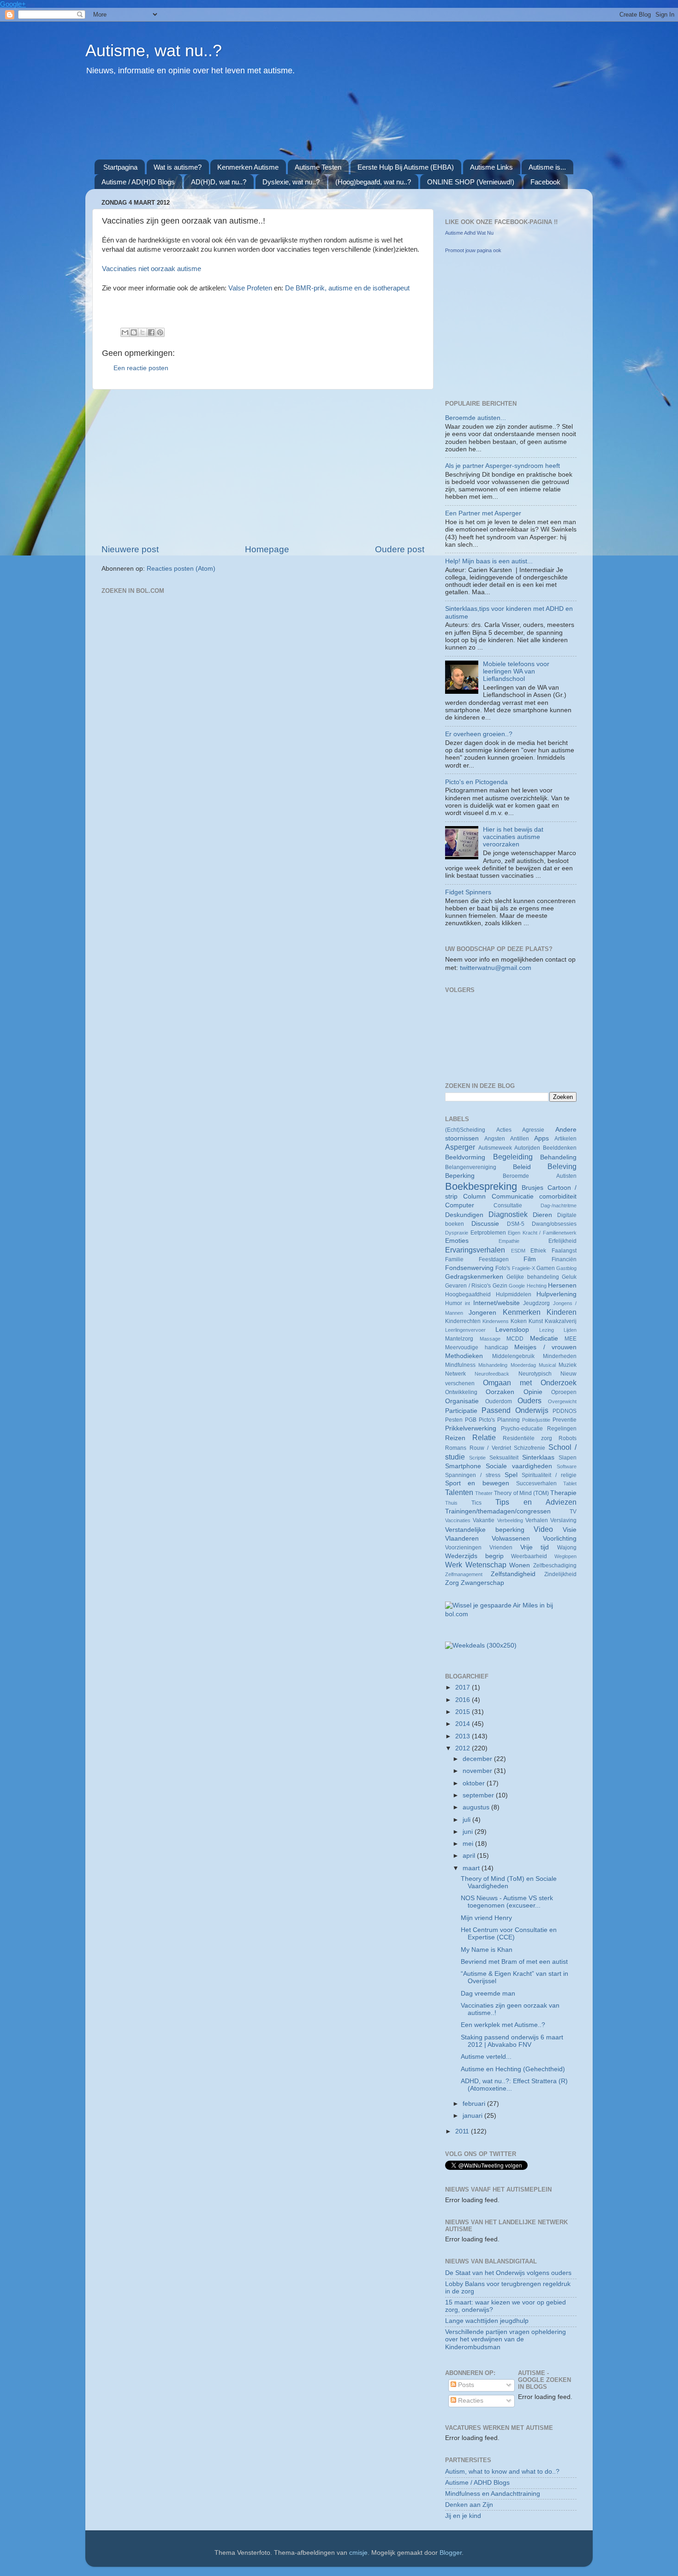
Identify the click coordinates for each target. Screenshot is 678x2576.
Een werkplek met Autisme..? (503, 2025)
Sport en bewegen (477, 1483)
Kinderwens (496, 1321)
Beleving (562, 1166)
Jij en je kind (463, 2516)
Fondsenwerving (469, 1268)
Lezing (547, 1330)
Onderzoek (559, 1383)
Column (474, 1196)
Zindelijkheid (560, 1574)
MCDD (515, 1339)
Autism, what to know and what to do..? (502, 2472)
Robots (568, 1438)
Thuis (451, 1503)
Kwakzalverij (561, 1321)
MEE (571, 1339)
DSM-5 (516, 1224)
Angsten (495, 1139)
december (478, 1759)
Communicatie (513, 1196)
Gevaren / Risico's (468, 1286)
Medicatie (544, 1338)
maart (472, 1868)
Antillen (520, 1139)
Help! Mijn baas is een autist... (489, 561)
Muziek (568, 1365)
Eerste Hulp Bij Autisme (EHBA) (406, 167)
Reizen (455, 1438)
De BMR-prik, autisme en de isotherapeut (347, 288)
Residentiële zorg (527, 1438)
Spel (511, 1475)
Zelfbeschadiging (555, 1566)
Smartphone (463, 1466)
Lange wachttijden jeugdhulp (487, 2321)
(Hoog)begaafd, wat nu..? (373, 182)
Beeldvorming (465, 1157)
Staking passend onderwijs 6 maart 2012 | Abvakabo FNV (512, 2041)
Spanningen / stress (473, 1475)
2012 (464, 1748)
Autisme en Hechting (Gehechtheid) (513, 2069)
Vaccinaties (458, 1520)
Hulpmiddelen (514, 1294)
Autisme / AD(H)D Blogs (138, 182)
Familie (454, 1259)
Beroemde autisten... (476, 418)
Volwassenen (511, 1539)
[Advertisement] (318, 123)
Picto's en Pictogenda (476, 782)
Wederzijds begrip (474, 1556)
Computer (460, 1205)
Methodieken (464, 1356)
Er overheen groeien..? (479, 734)
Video (543, 1529)
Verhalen (537, 1520)
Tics (476, 1503)
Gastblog (566, 1268)
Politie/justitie (536, 1420)
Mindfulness (460, 1365)
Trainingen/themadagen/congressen (498, 1511)
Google (517, 1286)
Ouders (529, 1400)
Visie (570, 1530)
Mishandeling (493, 1365)
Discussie (485, 1224)
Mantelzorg (459, 1339)
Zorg (452, 1583)
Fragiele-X (523, 1268)
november (478, 1771)
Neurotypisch (535, 1374)
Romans (456, 1448)
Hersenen (562, 1285)
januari (473, 2116)
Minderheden (560, 1356)
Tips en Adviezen (536, 1502)
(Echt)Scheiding (465, 1130)
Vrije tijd (535, 1547)
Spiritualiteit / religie (549, 1475)
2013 (464, 1736)
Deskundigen (464, 1215)
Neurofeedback (492, 1374)
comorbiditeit (558, 1196)
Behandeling (558, 1157)
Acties (504, 1130)
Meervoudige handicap (477, 1347)
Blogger (451, 2553)
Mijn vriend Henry (486, 1918)
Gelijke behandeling (532, 1277)
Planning (508, 1420)
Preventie (565, 1420)
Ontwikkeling (461, 1392)
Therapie (563, 1493)
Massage (490, 1339)
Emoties (457, 1241)
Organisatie (462, 1401)
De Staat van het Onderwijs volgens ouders (508, 2273)
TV (573, 1512)
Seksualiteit (504, 1458)
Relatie (484, 1437)
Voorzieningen (463, 1548)
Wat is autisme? (178, 167)
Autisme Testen (318, 167)
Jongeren (482, 1313)
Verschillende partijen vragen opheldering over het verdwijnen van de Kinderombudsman (506, 2339)
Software (567, 1466)
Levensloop (512, 1330)
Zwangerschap (482, 1583)
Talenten (459, 1492)
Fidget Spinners (468, 892)
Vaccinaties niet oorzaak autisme (152, 269)
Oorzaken (500, 1392)
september (479, 1795)
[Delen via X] (143, 332)
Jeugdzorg (536, 1303)
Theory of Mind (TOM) (521, 1493)
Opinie (533, 1392)
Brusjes (532, 1188)
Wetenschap (486, 1565)
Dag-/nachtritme (559, 1205)
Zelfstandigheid (513, 1574)
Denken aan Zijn (469, 2505)
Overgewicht (562, 1401)
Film (530, 1259)
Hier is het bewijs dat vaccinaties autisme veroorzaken (513, 837)
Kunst (536, 1321)
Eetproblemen (488, 1233)
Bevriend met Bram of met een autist (514, 1962)
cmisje (358, 2553)
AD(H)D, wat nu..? (219, 182)
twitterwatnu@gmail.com (496, 968)
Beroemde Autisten (540, 1176)
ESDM (518, 1251)
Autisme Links (491, 167)
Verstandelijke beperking (485, 1530)
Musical (547, 1365)
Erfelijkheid (562, 1241)
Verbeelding (510, 1520)
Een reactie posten (141, 368)
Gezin (500, 1286)
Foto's (503, 1268)
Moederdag (523, 1365)
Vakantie (484, 1520)
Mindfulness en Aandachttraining (493, 2494)
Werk (454, 1565)
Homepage (267, 549)
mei (469, 1844)
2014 (464, 1724)
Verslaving (563, 1520)
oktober (475, 1783)
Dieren (542, 1215)
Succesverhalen (536, 1483)
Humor (454, 1303)
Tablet (570, 1483)
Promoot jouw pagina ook (473, 250)
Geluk (569, 1277)
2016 (464, 1700)
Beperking (460, 1176)
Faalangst (564, 1251)
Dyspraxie (457, 1233)
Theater (484, 1493)
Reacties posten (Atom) (181, 569)
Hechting (537, 1286)
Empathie (509, 1241)
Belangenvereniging (471, 1167)
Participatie (461, 1411)
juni (469, 1832)
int (467, 1303)
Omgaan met (507, 1383)
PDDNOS (565, 1411)
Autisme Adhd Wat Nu (469, 233)
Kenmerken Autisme (248, 167)
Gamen (546, 1268)
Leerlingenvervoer (465, 1330)
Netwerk (455, 1374)
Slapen (568, 1458)
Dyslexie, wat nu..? (291, 182)
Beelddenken (560, 1148)
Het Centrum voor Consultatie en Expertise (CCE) (509, 1934)
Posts (465, 2385)
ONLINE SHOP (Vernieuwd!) (471, 182)
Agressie (533, 1130)
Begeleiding (513, 1157)
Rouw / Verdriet (490, 1448)
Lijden (570, 1330)
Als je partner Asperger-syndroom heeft (503, 466)
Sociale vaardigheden (519, 1466)
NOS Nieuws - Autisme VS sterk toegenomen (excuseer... (507, 1902)
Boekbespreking (481, 1186)
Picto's (487, 1420)
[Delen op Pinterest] (160, 332)
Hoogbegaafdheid (468, 1294)
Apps (541, 1138)
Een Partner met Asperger (483, 513)
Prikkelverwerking (471, 1428)
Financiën (564, 1259)
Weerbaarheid (529, 1556)
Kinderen (562, 1312)
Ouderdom (499, 1401)
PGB (471, 1420)
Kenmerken (522, 1312)
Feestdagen (494, 1259)
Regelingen (562, 1429)
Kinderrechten (463, 1321)
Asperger (460, 1147)
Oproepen (564, 1392)
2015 (464, 1712)
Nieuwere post (130, 549)
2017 (464, 1687)
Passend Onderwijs (515, 1410)
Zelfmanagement (464, 1574)
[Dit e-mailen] (125, 332)
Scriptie (477, 1458)
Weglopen (565, 1556)
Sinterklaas (538, 1457)
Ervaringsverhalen (475, 1250)
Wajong (567, 1548)
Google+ (13, 4)
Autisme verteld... (486, 2057)
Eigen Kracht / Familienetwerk (542, 1233)
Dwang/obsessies (554, 1224)
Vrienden (501, 1548)
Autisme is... (547, 167)
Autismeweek (495, 1148)
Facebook (545, 182)
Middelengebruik (513, 1356)
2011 (463, 2131)
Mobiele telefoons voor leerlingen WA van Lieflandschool (516, 671)
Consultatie (508, 1205)
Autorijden (527, 1148)
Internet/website (497, 1303)
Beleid (522, 1167)
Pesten (454, 1420)
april (470, 1856)
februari (475, 2104)
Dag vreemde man (488, 1994)
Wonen (520, 1565)
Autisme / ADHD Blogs (477, 2483)
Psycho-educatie (522, 1429)
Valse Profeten (250, 288)
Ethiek (538, 1251)
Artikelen (565, 1139)
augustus (477, 1807)
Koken (519, 1321)
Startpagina (120, 167)
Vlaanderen (462, 1539)
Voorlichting (560, 1539)
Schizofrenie (529, 1448)
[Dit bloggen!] (134, 332)
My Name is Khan (487, 1950)
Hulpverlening (556, 1294)
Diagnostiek (508, 1214)
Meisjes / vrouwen (545, 1347)
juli (467, 1820)
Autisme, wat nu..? (154, 50)
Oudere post (400, 549)
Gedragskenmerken (474, 1277)
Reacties (470, 2401)
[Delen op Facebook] (151, 332)
